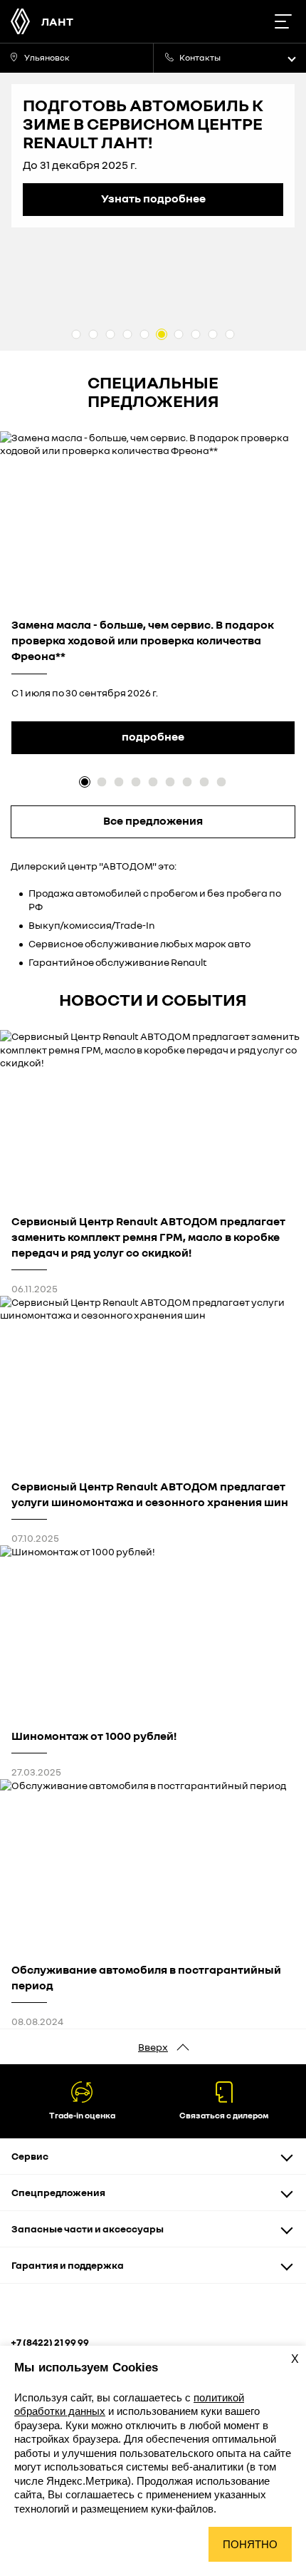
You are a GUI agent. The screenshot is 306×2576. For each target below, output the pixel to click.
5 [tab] (144, 334)
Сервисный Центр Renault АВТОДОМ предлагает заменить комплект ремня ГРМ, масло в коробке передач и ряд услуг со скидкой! (148, 1237)
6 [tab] (162, 334)
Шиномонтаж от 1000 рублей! (94, 1736)
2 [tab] (93, 334)
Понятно (250, 2544)
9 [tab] (213, 334)
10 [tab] (230, 334)
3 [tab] (110, 334)
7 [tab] (179, 334)
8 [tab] (196, 334)
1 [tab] (76, 334)
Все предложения (153, 820)
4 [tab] (127, 334)
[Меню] (283, 21)
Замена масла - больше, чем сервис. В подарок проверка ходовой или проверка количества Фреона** (143, 640)
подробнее (153, 736)
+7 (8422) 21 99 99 (50, 2342)
